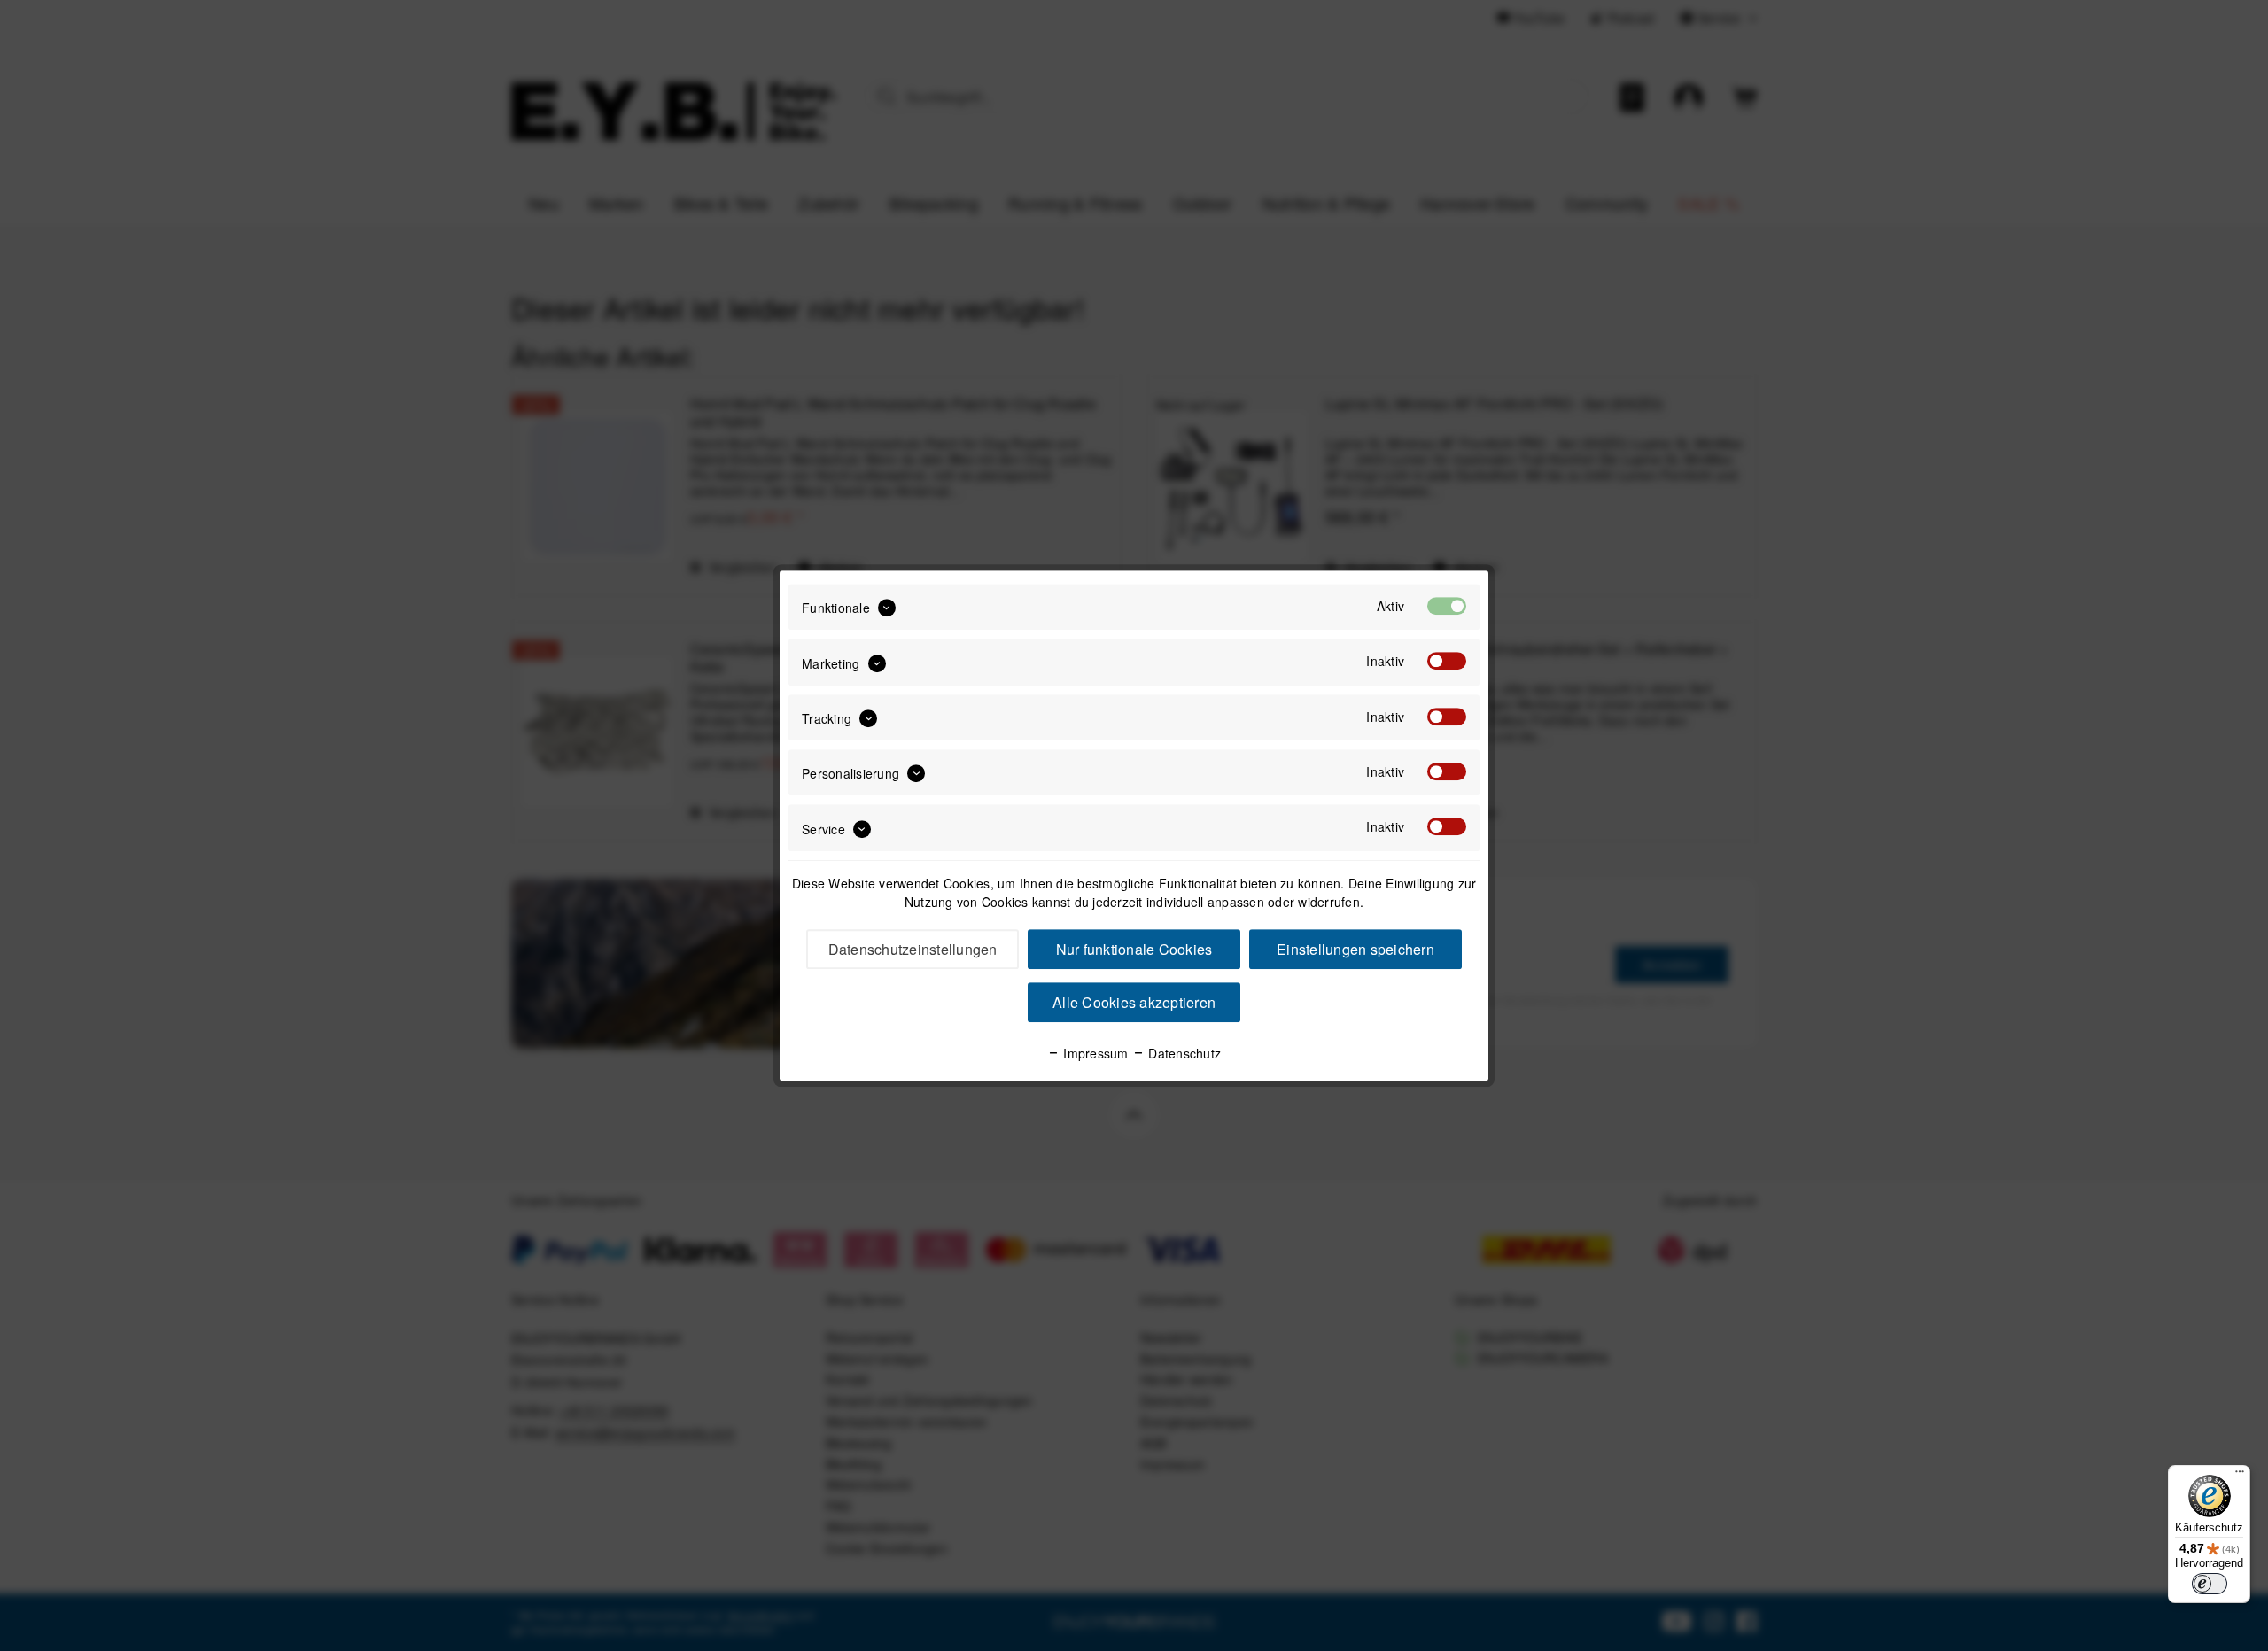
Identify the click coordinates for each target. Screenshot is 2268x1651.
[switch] (2210, 1584)
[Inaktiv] (1447, 662)
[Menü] (2240, 1476)
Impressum (1094, 1053)
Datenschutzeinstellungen (913, 949)
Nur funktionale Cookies (1134, 949)
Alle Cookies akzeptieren (1134, 1002)
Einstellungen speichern (1355, 949)
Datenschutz (1183, 1053)
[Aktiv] (1447, 606)
